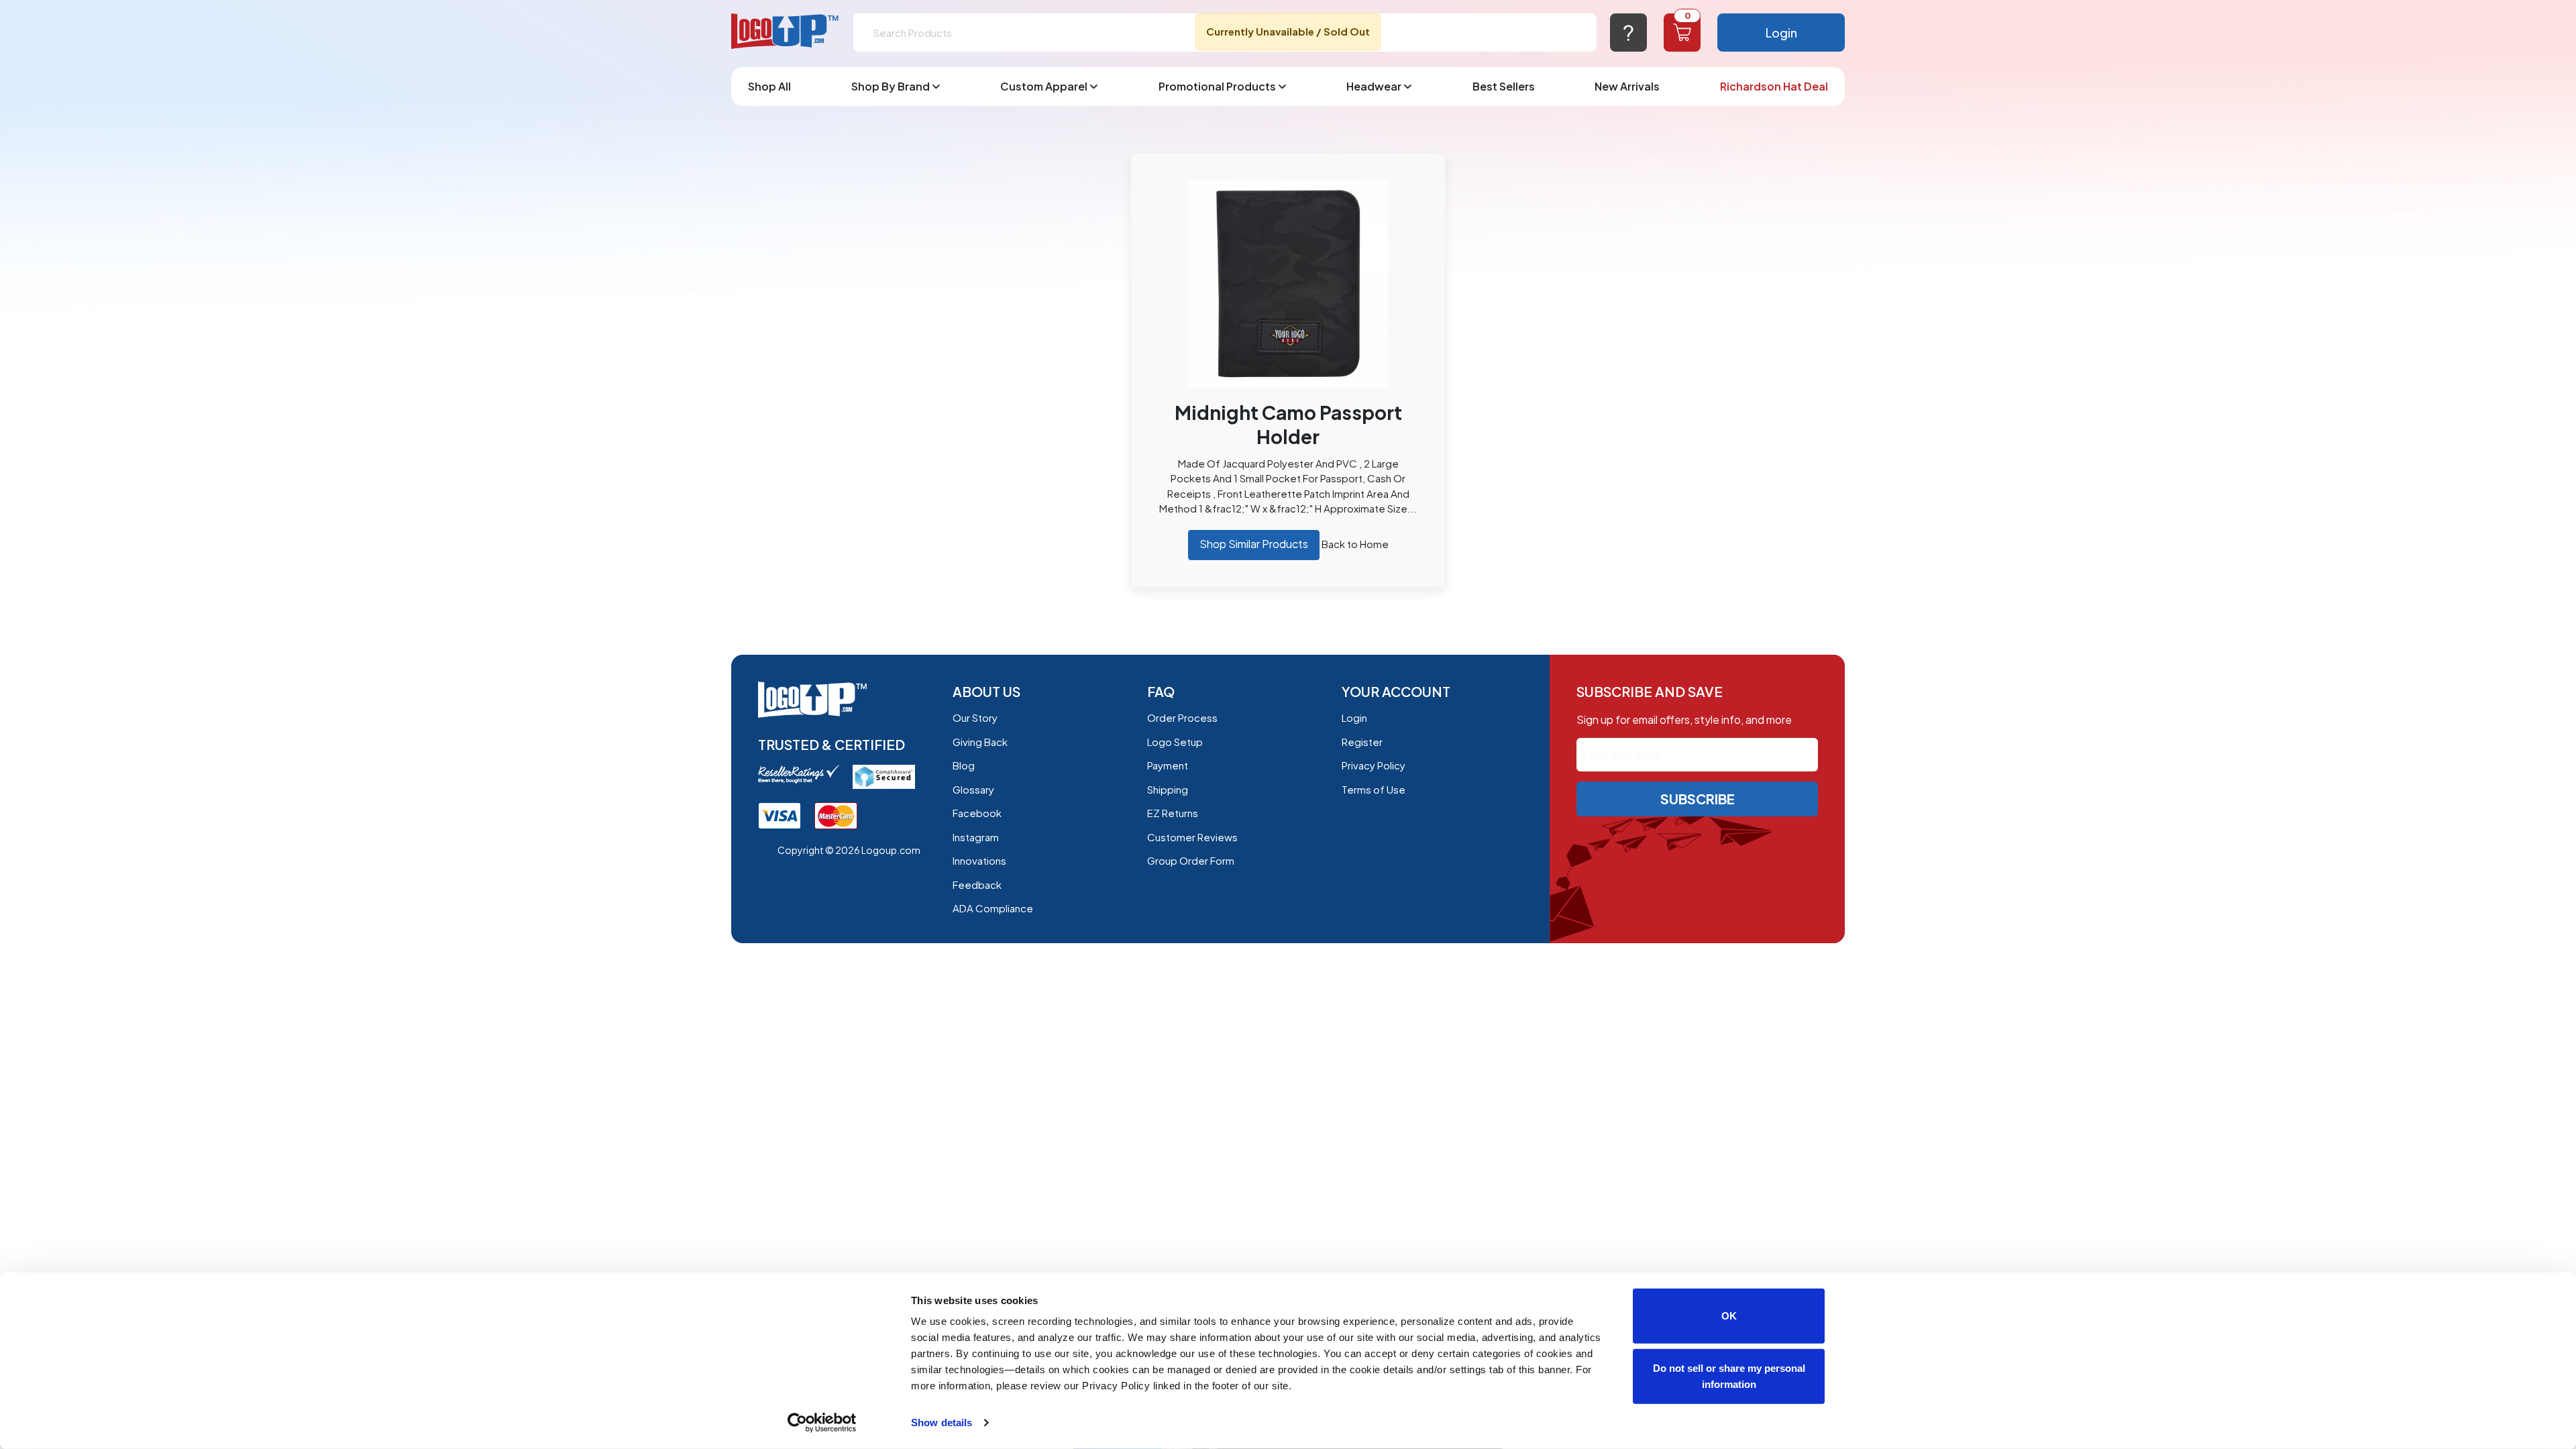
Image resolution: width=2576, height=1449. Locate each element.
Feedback (977, 884)
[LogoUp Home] (786, 32)
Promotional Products (1217, 86)
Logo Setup (1175, 742)
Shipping (1168, 789)
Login (1781, 33)
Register (1362, 742)
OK (1729, 1316)
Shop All (769, 86)
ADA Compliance (993, 908)
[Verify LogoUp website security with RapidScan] (884, 775)
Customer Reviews (1192, 837)
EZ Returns (1173, 813)
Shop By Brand (891, 86)
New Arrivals (1627, 86)
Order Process (1182, 717)
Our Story (975, 717)
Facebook (977, 813)
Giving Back (980, 742)
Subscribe (1698, 799)
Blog (964, 765)
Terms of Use (1374, 789)
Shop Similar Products (1254, 544)
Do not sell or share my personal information (1729, 1376)
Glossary (973, 789)
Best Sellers (1504, 86)
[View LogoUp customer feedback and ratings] (799, 772)
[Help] (1628, 33)
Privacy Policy (1374, 765)
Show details (942, 1423)
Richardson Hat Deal (1774, 86)
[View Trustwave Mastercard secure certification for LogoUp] (836, 815)
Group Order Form (1191, 860)
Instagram (976, 837)
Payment (1168, 765)
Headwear (1374, 86)
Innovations (979, 860)
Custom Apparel (1044, 86)
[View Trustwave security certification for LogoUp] (780, 815)
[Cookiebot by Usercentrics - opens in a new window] (822, 1423)
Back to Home (1355, 544)
